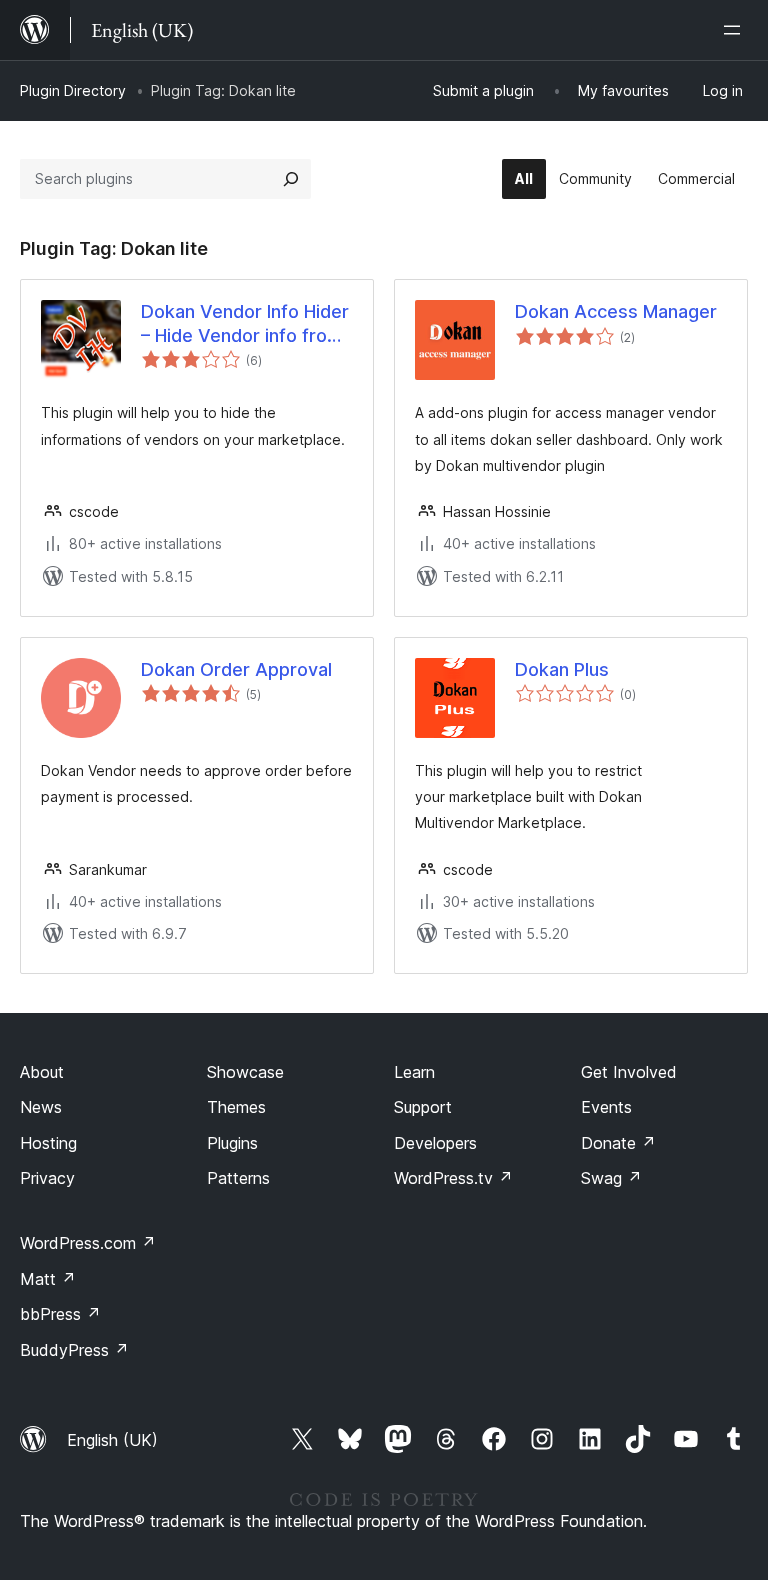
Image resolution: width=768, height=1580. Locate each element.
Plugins (232, 1143)
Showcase (245, 1072)
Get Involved (629, 1072)
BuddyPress (74, 1350)
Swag (611, 1178)
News (41, 1107)
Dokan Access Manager (616, 311)
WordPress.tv (453, 1178)
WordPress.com (88, 1243)
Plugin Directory (73, 90)
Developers (435, 1143)
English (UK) (112, 1440)
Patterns (238, 1178)
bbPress (60, 1314)
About (42, 1072)
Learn (414, 1072)
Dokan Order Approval (236, 669)
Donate (618, 1143)
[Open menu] (736, 30)
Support (423, 1107)
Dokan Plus (562, 669)
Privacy (47, 1178)
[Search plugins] (291, 179)
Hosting (48, 1143)
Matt (48, 1279)
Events (606, 1107)
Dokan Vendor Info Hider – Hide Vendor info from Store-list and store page (245, 324)
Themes (236, 1107)
